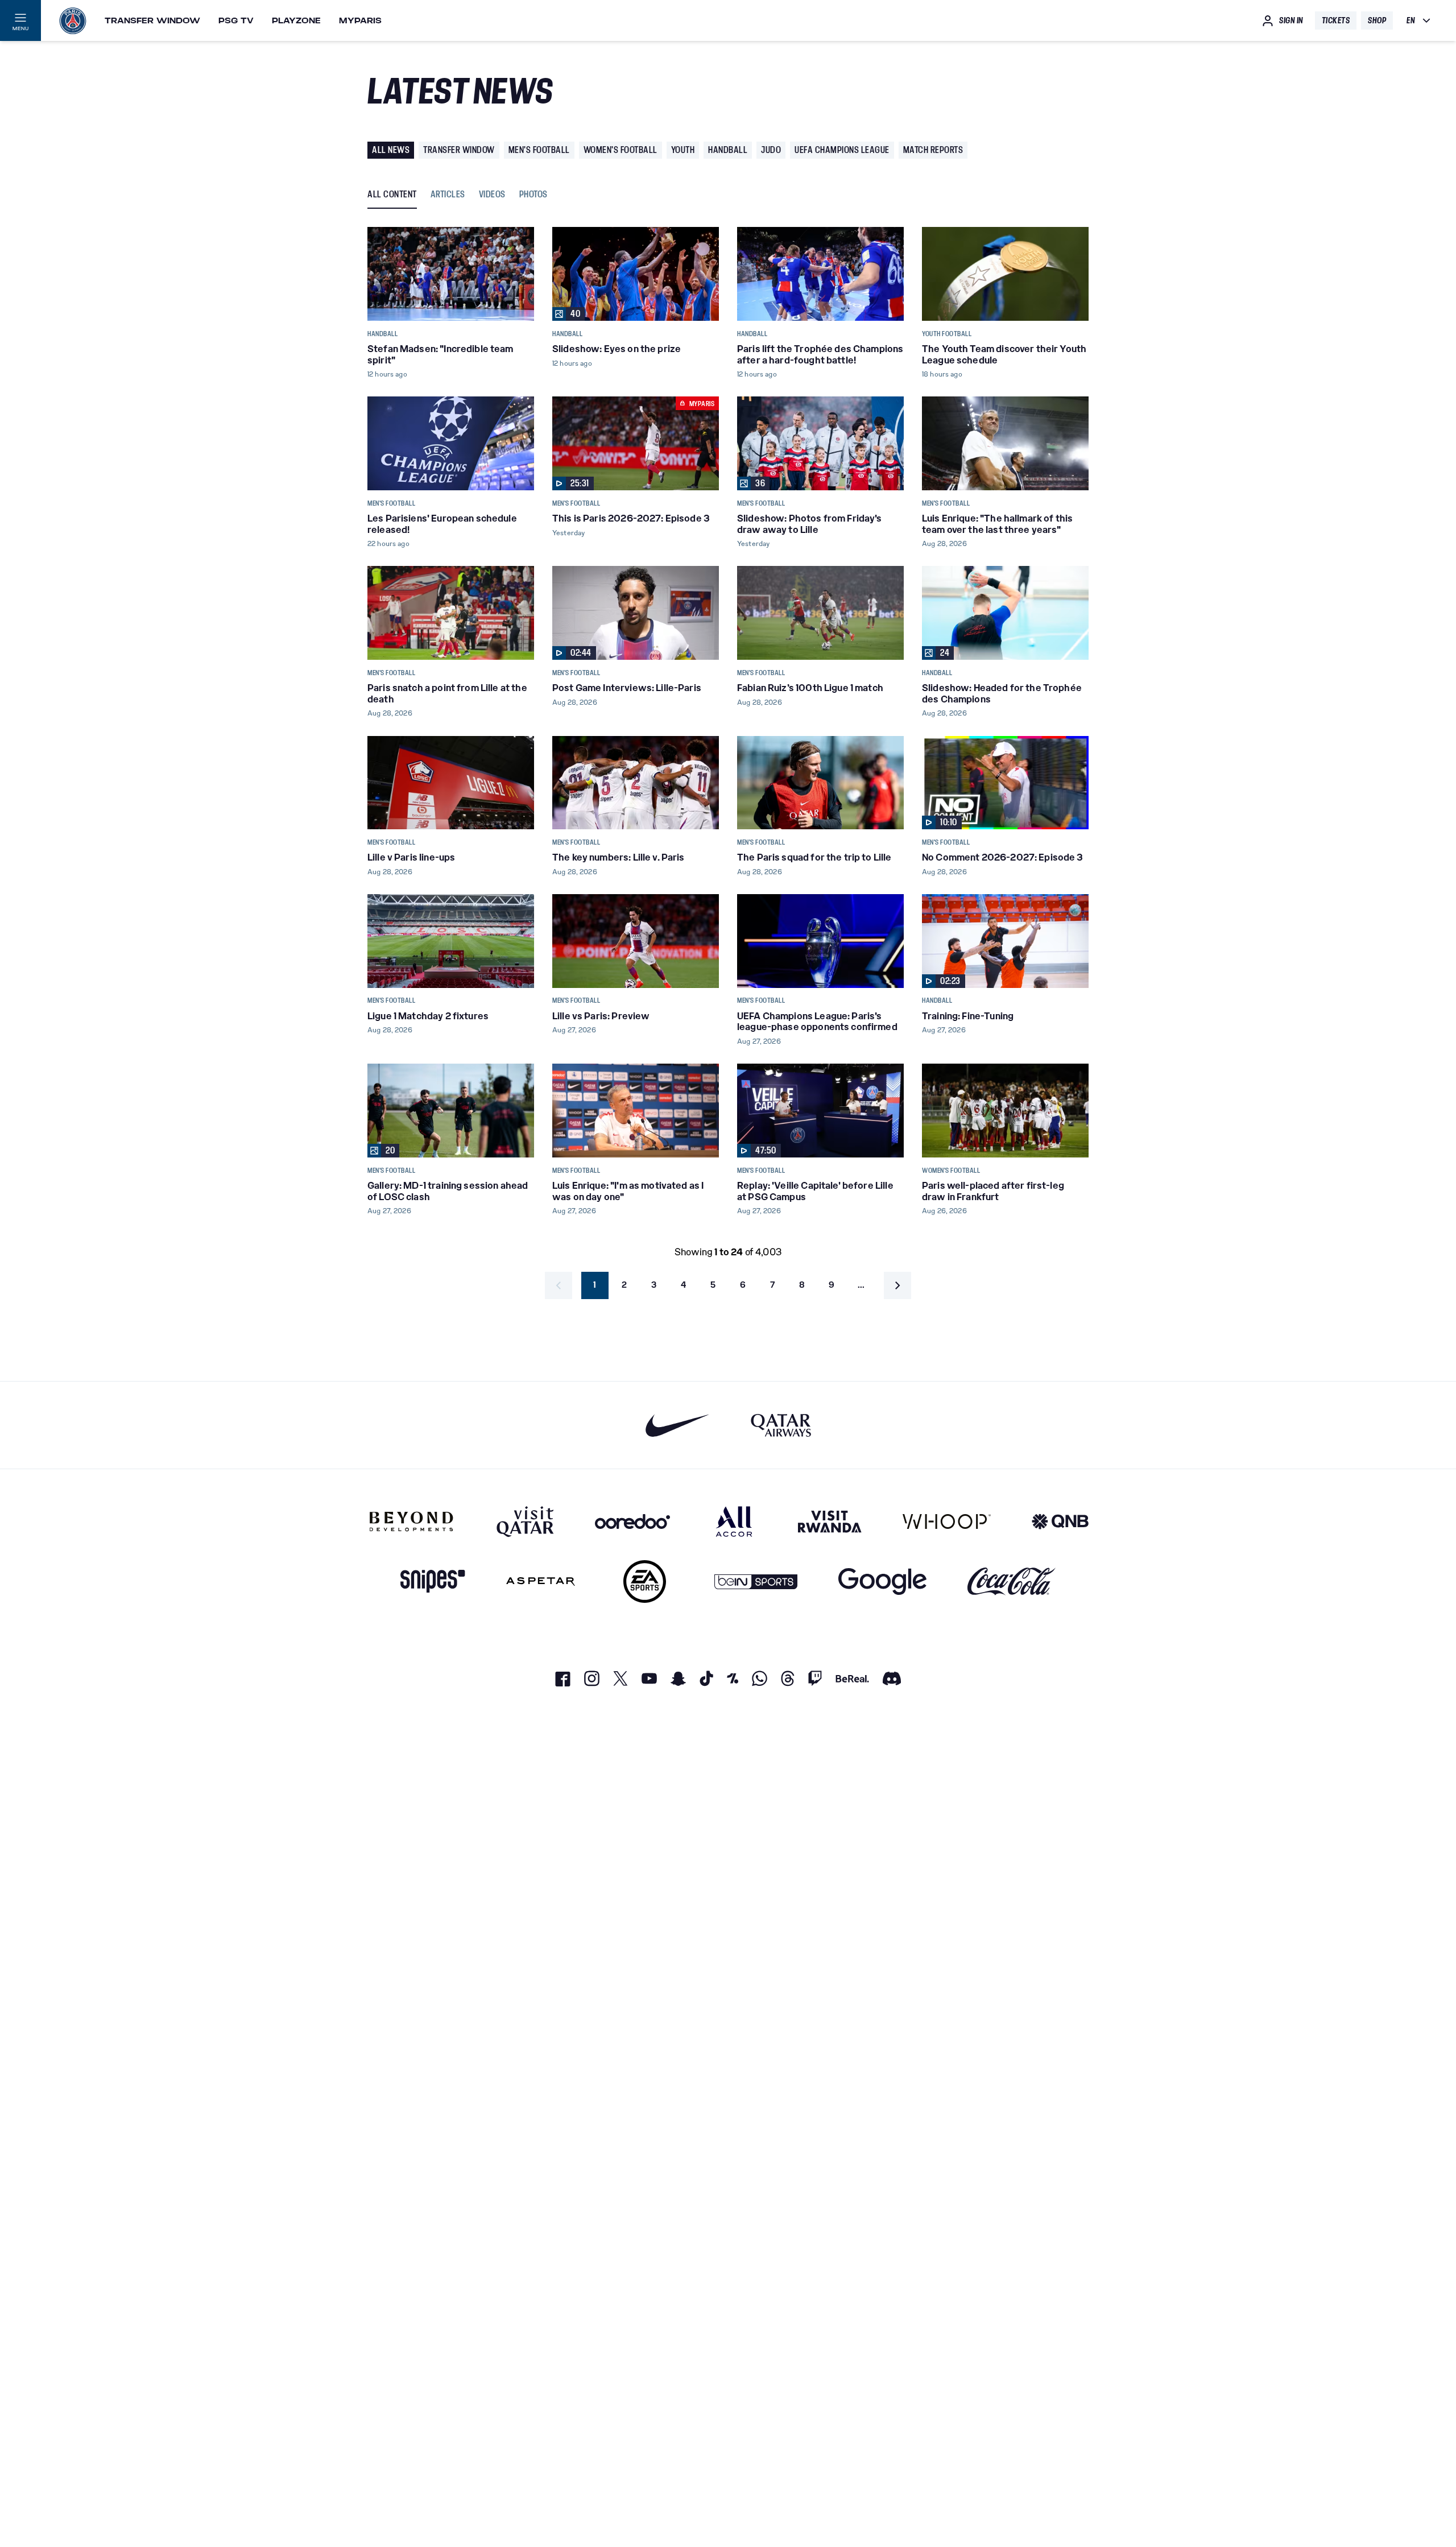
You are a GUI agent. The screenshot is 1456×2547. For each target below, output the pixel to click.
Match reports (933, 150)
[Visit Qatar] (525, 1521)
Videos (492, 195)
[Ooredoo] (632, 1521)
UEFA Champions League (842, 150)
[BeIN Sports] (756, 1581)
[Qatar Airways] (781, 1425)
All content (392, 195)
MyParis (360, 20)
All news (391, 150)
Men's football (539, 150)
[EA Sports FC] (645, 1581)
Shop (1377, 20)
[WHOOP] (947, 1521)
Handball (728, 150)
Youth (683, 150)
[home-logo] (73, 20)
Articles (448, 195)
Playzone (296, 20)
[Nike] (678, 1425)
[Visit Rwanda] (830, 1521)
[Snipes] (433, 1581)
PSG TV (236, 20)
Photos (533, 195)
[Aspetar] (541, 1581)
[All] (734, 1521)
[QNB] (1060, 1521)
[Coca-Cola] (1012, 1581)
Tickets (1336, 20)
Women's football (621, 150)
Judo (771, 150)
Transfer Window (152, 20)
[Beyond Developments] (411, 1521)
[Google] (882, 1581)
